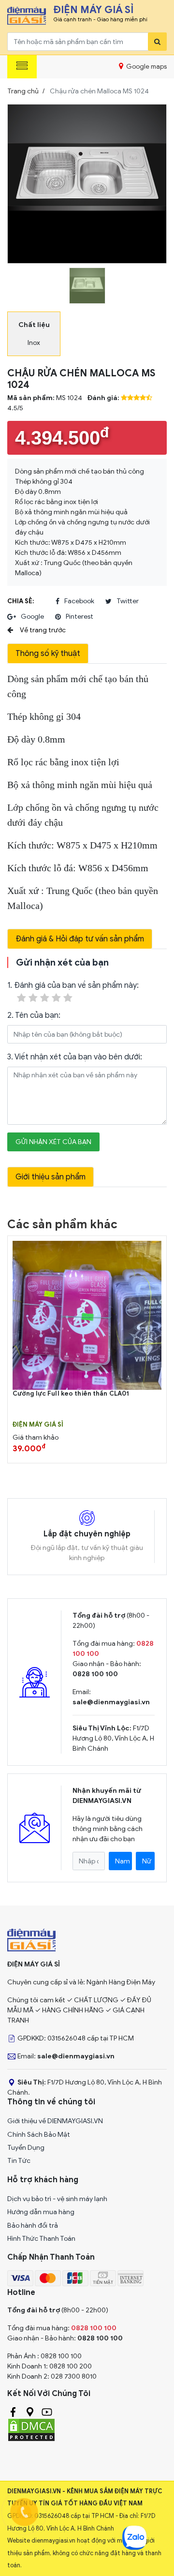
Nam (123, 1861)
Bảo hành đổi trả (33, 2226)
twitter (128, 601)
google (32, 617)
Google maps (146, 67)
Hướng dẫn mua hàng (41, 2212)
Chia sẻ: (21, 601)
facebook (79, 601)
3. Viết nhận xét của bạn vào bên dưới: (75, 1057)
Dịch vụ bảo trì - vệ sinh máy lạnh (57, 2199)
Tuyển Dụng (26, 2148)
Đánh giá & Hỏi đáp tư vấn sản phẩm (80, 939)
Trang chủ (23, 91)
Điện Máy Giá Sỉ (38, 1425)
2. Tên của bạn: (34, 1015)
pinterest (80, 617)
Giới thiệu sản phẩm (51, 1177)
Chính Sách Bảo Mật (39, 2135)
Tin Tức (19, 2161)
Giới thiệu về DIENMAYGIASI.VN (55, 2121)
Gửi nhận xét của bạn (53, 1142)
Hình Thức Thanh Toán (41, 2239)
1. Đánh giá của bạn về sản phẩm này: (73, 985)
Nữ (147, 1861)
